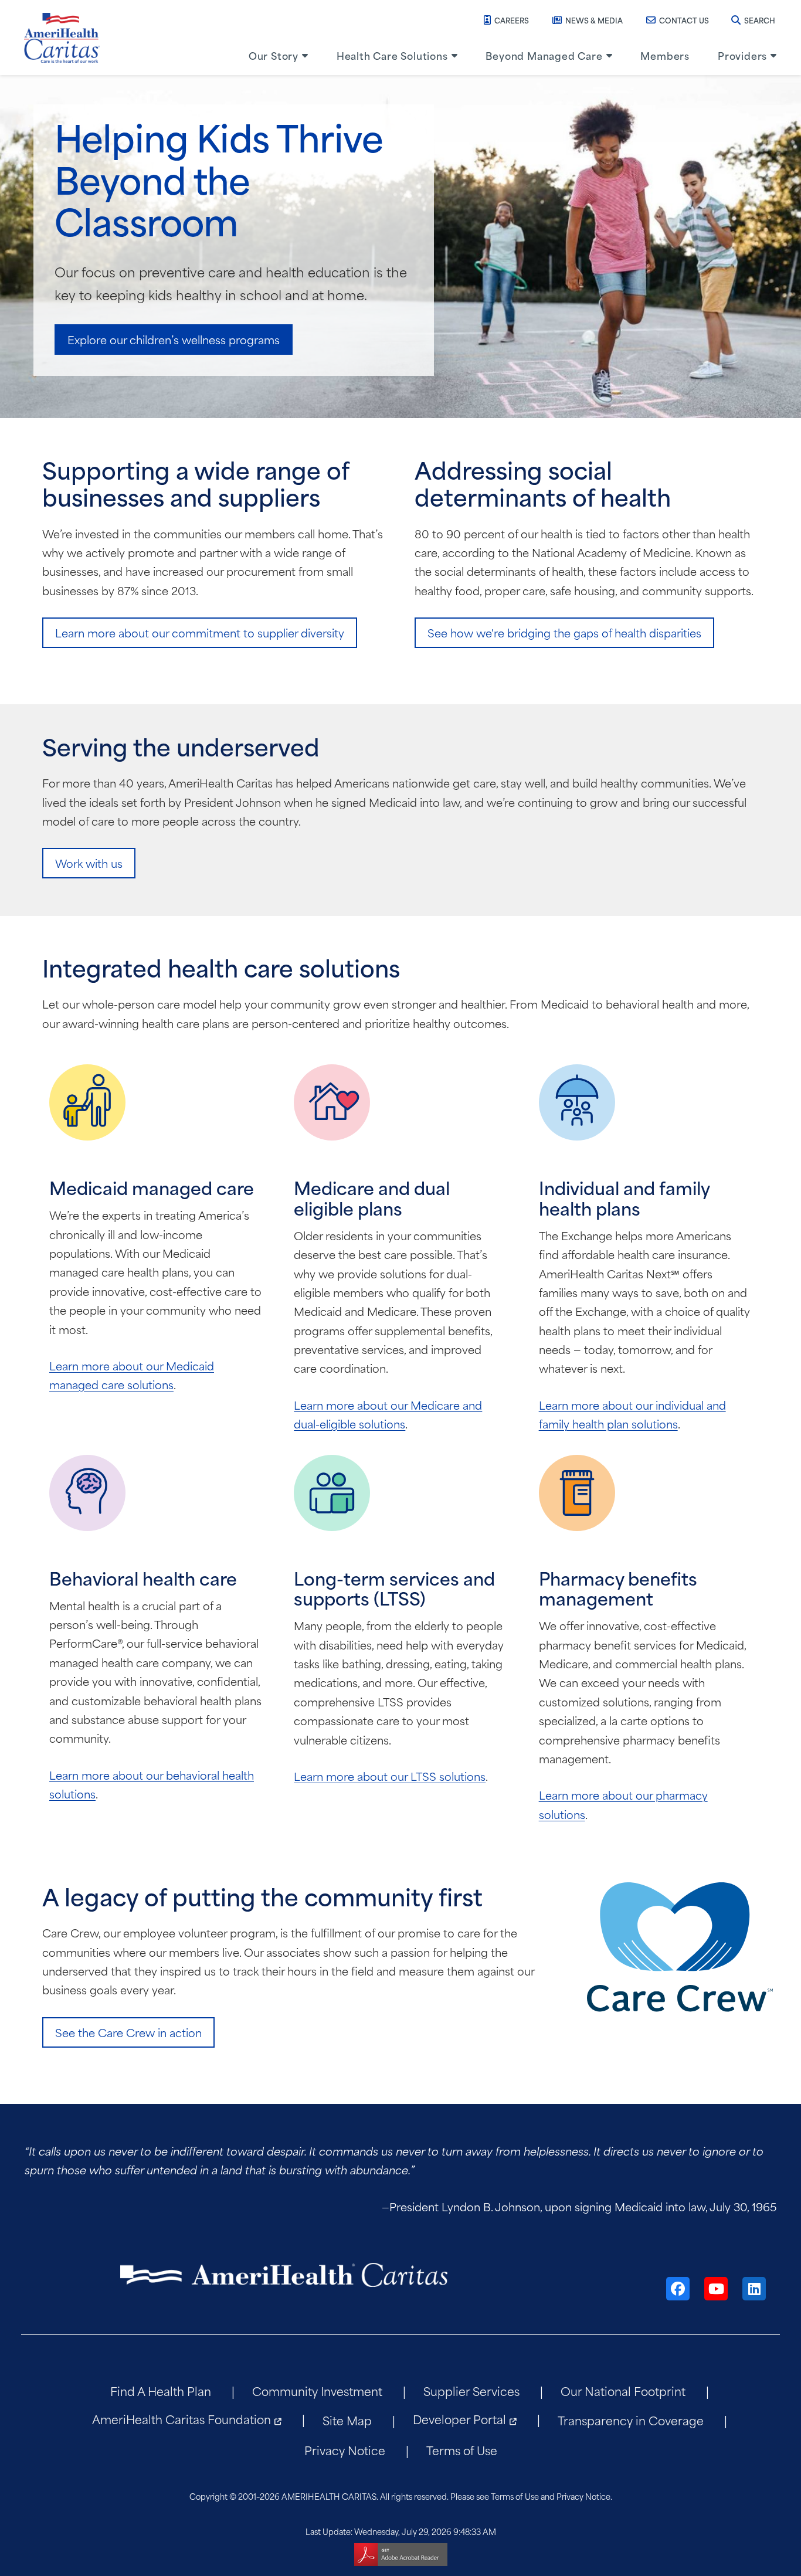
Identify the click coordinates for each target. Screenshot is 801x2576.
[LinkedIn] (754, 2289)
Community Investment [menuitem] (317, 2390)
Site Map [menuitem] (347, 2420)
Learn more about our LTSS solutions (390, 1776)
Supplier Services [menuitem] (471, 2390)
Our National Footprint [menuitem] (623, 2390)
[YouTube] (716, 2289)
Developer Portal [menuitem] (459, 2419)
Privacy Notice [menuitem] (345, 2450)
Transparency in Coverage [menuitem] (631, 2420)
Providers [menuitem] (742, 55)
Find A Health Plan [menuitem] (161, 2390)
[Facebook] (678, 2289)
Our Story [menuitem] (274, 55)
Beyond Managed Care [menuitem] (544, 55)
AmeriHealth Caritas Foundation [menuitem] (181, 2419)
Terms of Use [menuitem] (462, 2450)
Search (760, 20)
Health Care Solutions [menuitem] (392, 55)
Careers (512, 20)
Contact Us (684, 20)
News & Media (594, 20)
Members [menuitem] (665, 55)
